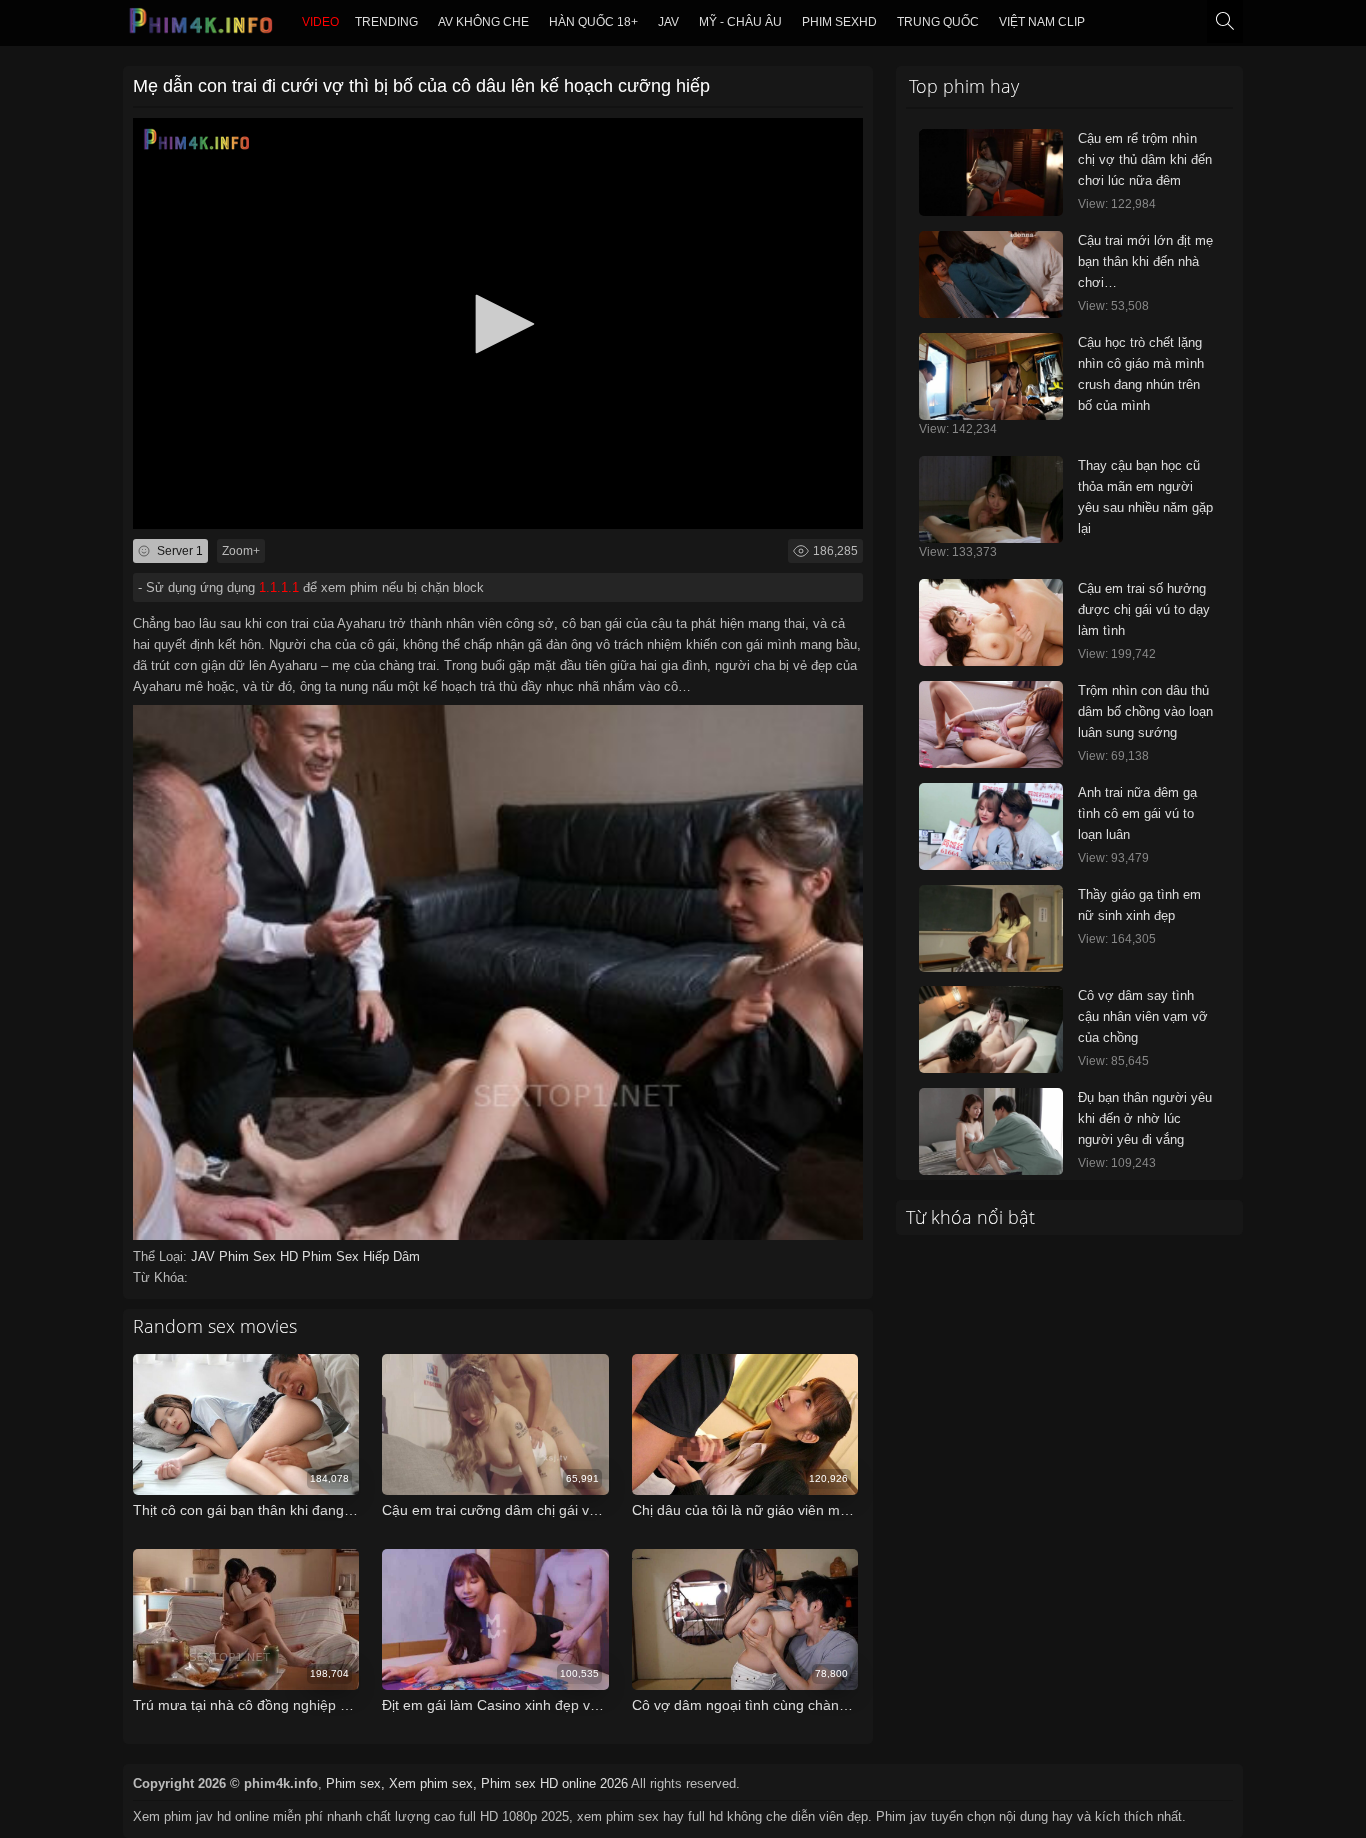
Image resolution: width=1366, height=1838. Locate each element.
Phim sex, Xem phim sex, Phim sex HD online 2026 (477, 1783)
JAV (668, 22)
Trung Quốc (938, 22)
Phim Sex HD (260, 1256)
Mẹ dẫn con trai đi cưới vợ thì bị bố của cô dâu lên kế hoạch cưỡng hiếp (421, 86)
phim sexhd (839, 22)
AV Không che (483, 22)
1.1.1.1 (279, 587)
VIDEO (320, 22)
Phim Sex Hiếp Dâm (361, 1256)
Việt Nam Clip (1042, 22)
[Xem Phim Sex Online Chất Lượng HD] (202, 26)
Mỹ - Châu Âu (740, 22)
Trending (386, 22)
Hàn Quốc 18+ (593, 22)
